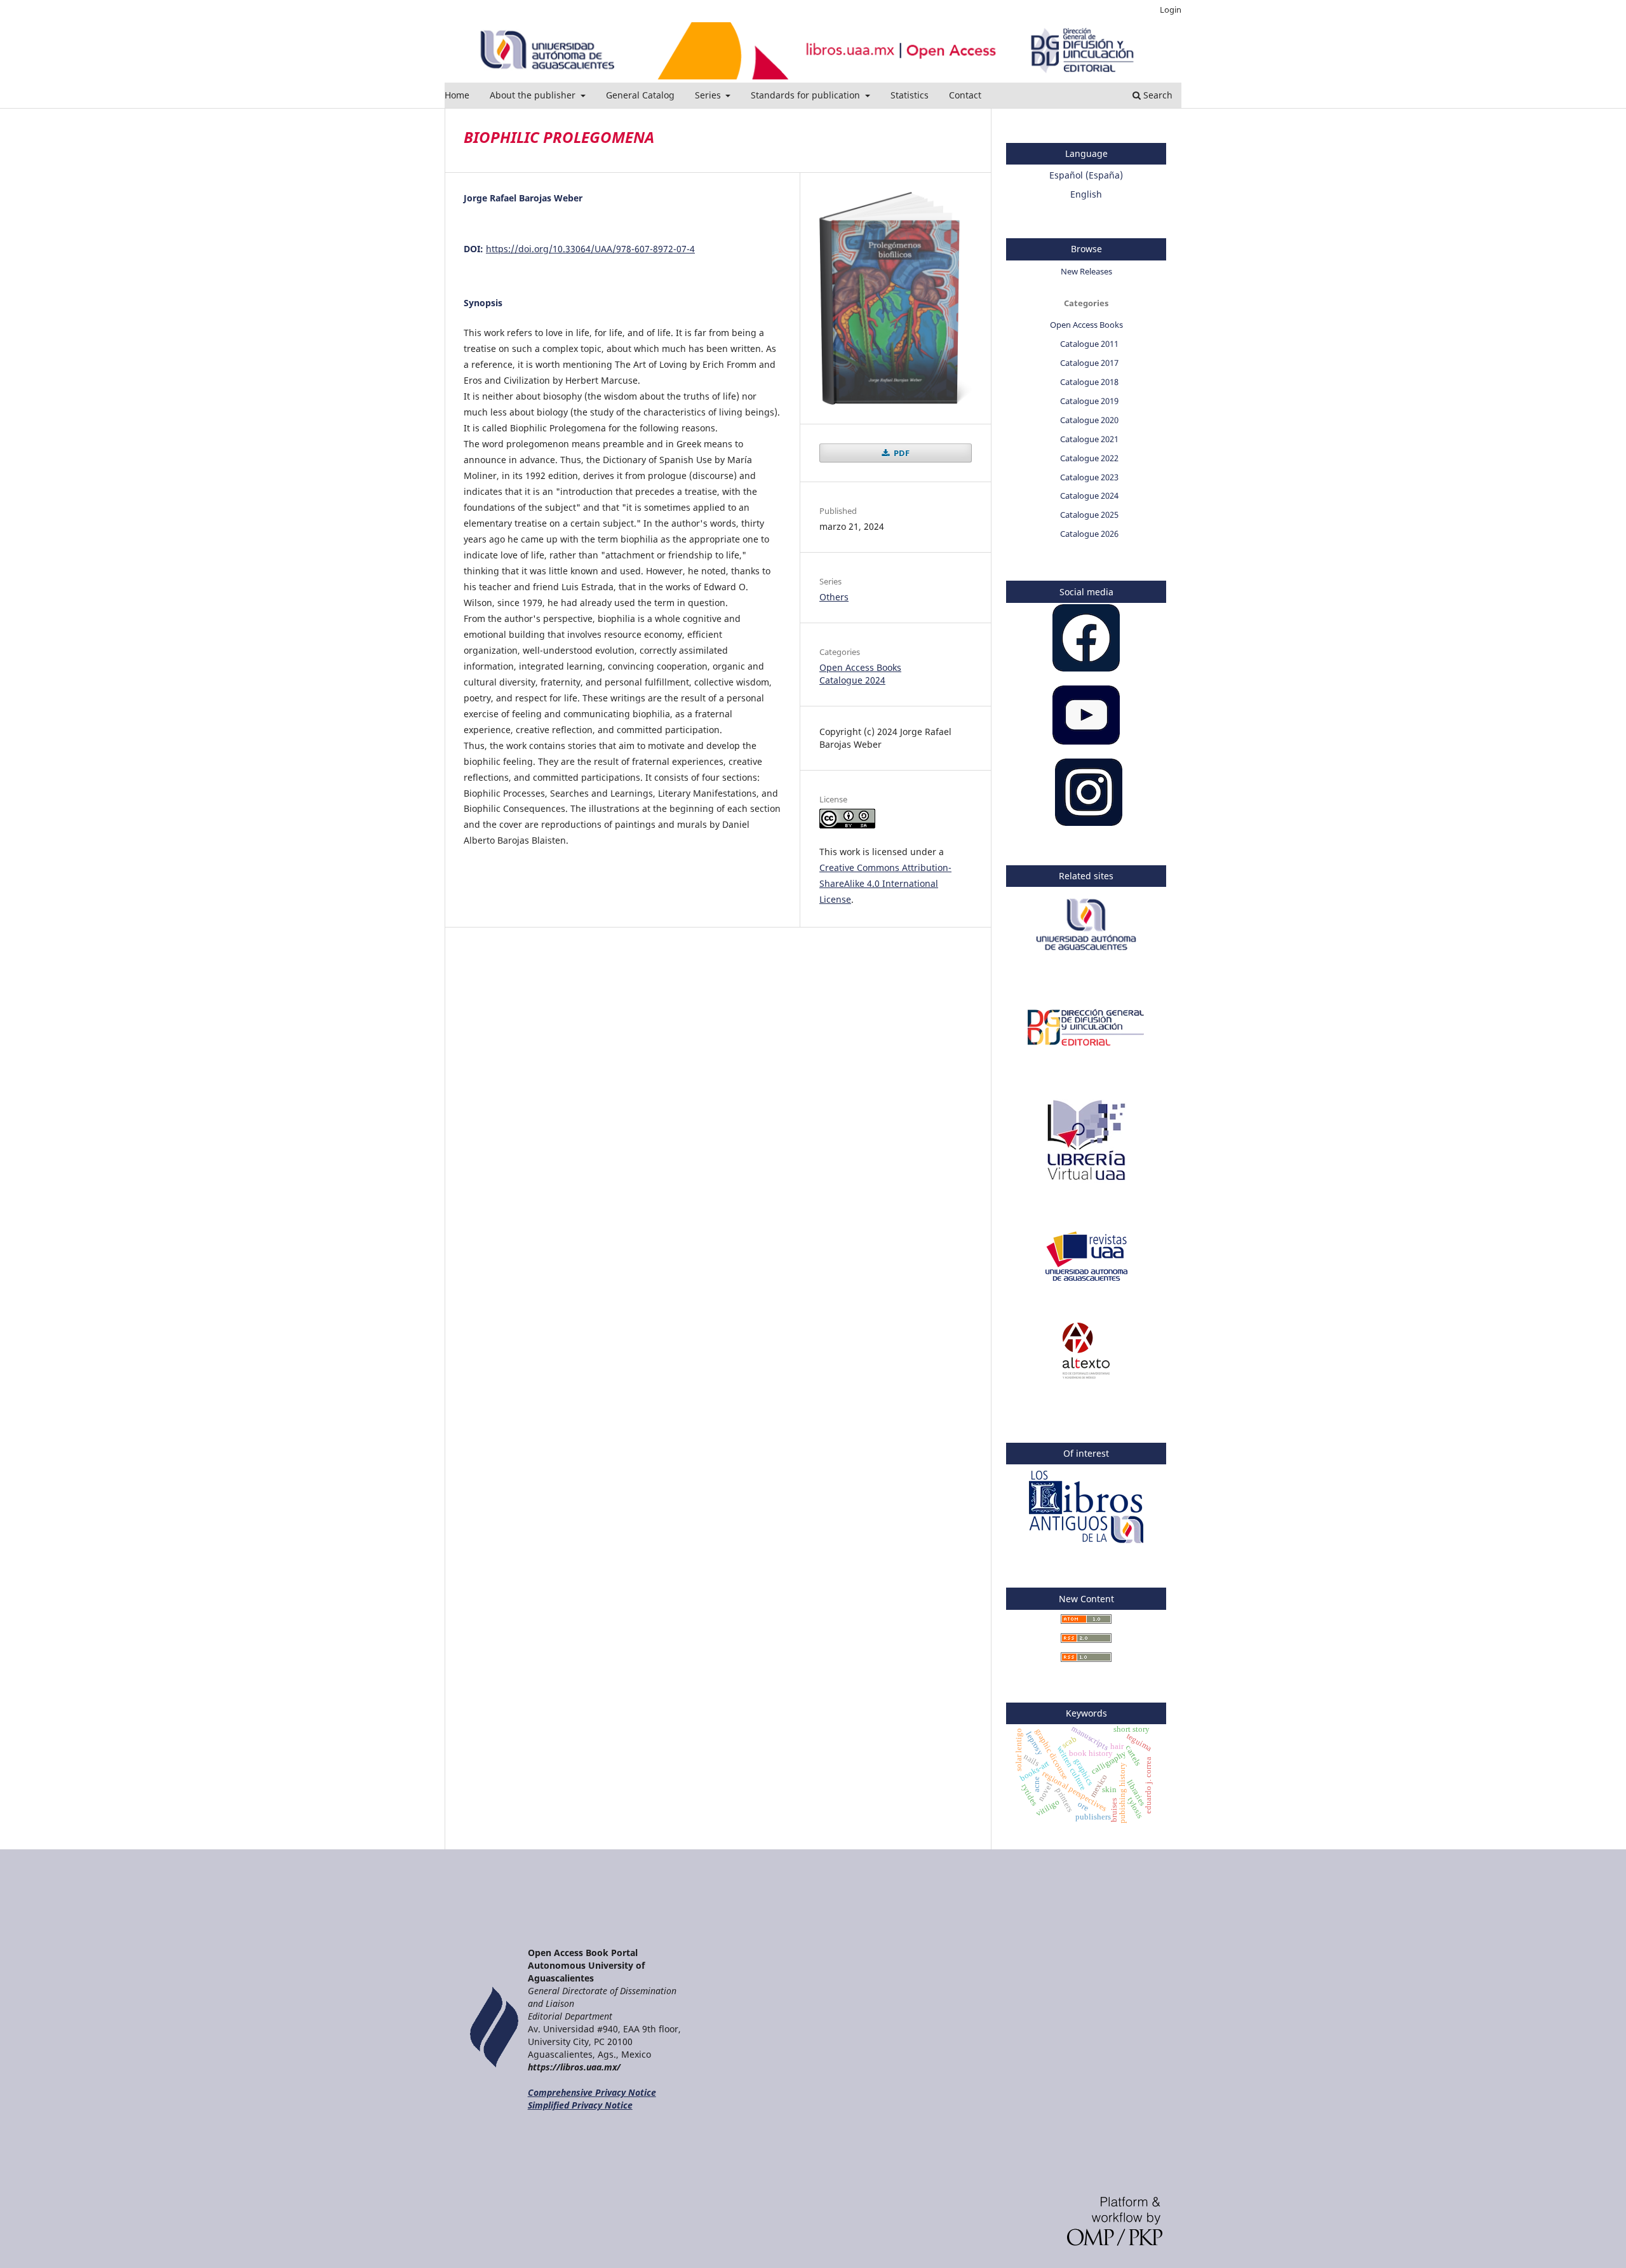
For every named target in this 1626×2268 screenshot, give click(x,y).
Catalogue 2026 (1089, 534)
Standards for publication (807, 95)
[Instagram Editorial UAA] (1089, 822)
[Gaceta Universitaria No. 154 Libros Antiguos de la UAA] (1086, 1545)
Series (709, 95)
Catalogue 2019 (1089, 401)
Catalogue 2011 (1089, 344)
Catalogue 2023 (1089, 477)
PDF (901, 453)
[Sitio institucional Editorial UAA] (1086, 1052)
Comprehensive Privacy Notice (592, 2092)
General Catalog (640, 95)
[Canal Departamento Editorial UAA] (1086, 741)
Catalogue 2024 (852, 680)
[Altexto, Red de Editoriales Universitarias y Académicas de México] (1086, 1375)
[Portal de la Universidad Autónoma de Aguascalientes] (1086, 957)
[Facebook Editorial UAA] (1086, 668)
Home (457, 95)
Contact (965, 95)
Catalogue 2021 (1089, 439)
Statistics (910, 95)
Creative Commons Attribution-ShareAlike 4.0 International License (885, 883)
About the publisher (534, 95)
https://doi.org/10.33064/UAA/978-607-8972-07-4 (590, 249)
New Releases (1086, 271)
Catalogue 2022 (1089, 458)
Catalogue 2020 (1089, 420)
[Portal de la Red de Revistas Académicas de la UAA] (1086, 1280)
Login (1171, 10)
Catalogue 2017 (1089, 363)
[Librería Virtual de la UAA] (1086, 1186)
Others (834, 597)
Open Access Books (860, 667)
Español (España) (1086, 175)
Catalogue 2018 (1089, 382)
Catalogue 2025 (1089, 515)
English (1086, 194)
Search (1157, 95)
